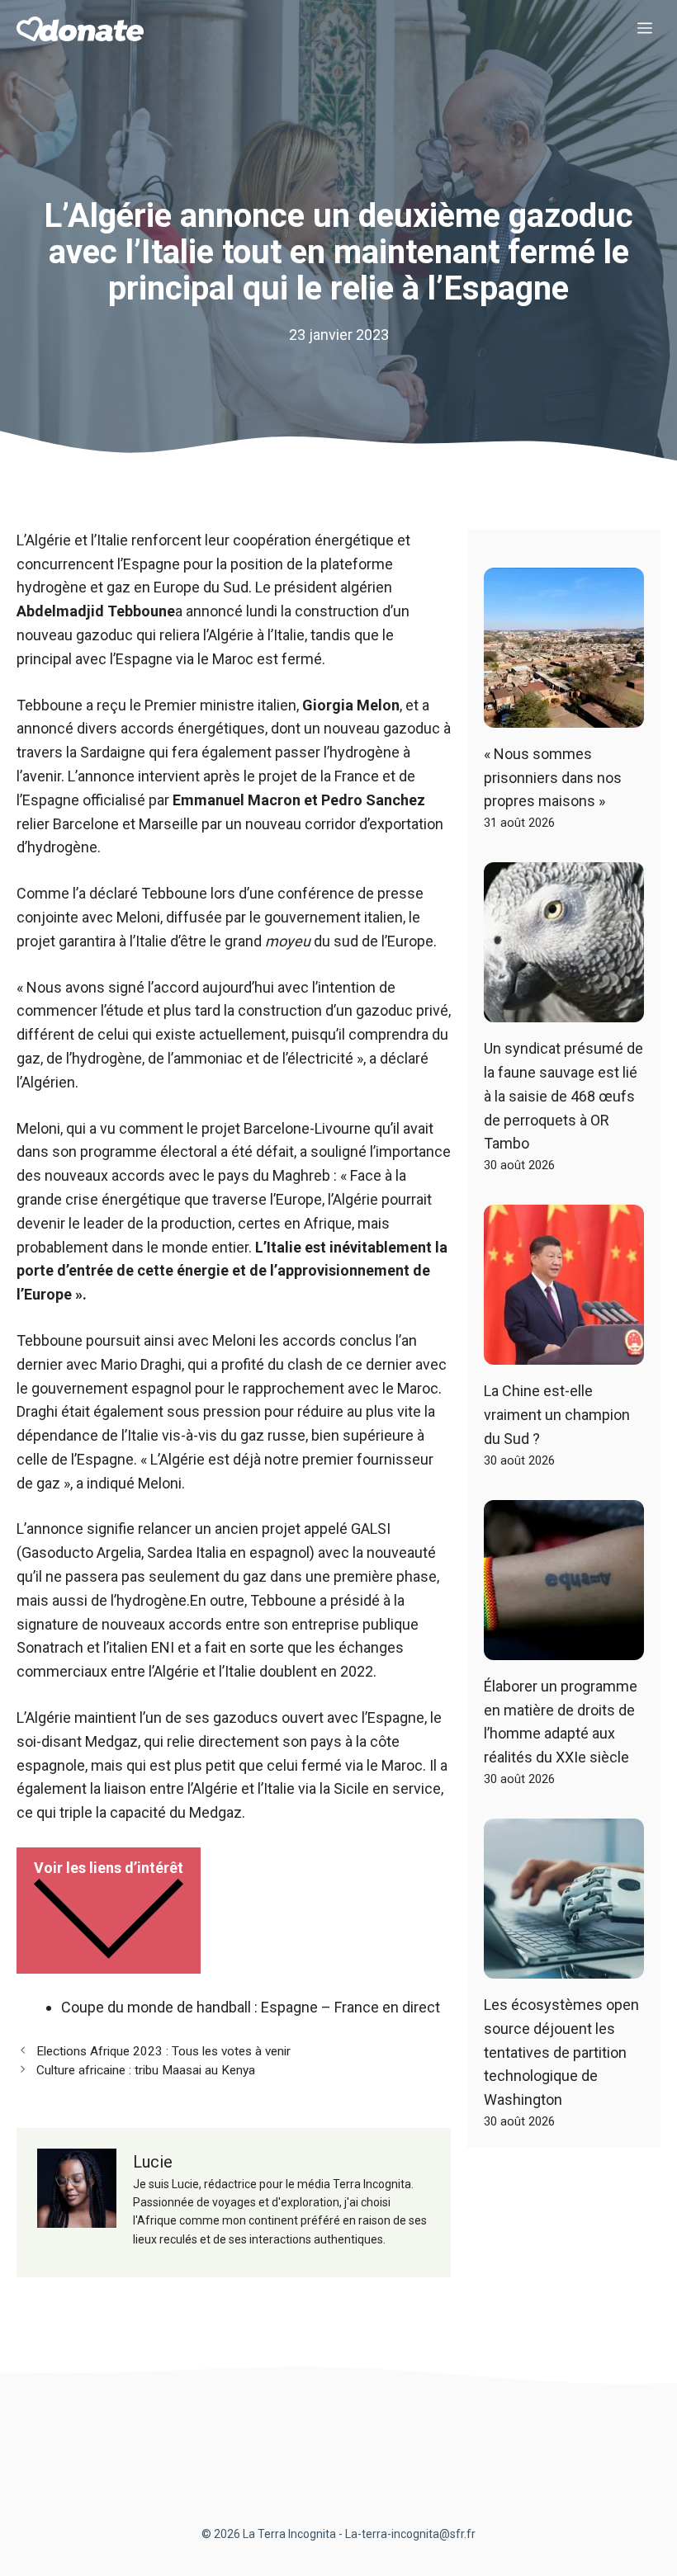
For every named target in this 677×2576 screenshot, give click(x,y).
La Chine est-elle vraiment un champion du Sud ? (557, 1415)
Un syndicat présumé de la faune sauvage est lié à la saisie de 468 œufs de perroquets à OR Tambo (563, 1096)
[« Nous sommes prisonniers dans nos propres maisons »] (564, 715)
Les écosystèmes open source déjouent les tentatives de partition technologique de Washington (561, 2052)
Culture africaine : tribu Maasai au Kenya (146, 2070)
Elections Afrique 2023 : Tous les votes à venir (163, 2051)
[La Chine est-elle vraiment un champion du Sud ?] (564, 1352)
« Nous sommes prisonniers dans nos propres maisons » (553, 778)
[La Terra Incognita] (80, 29)
